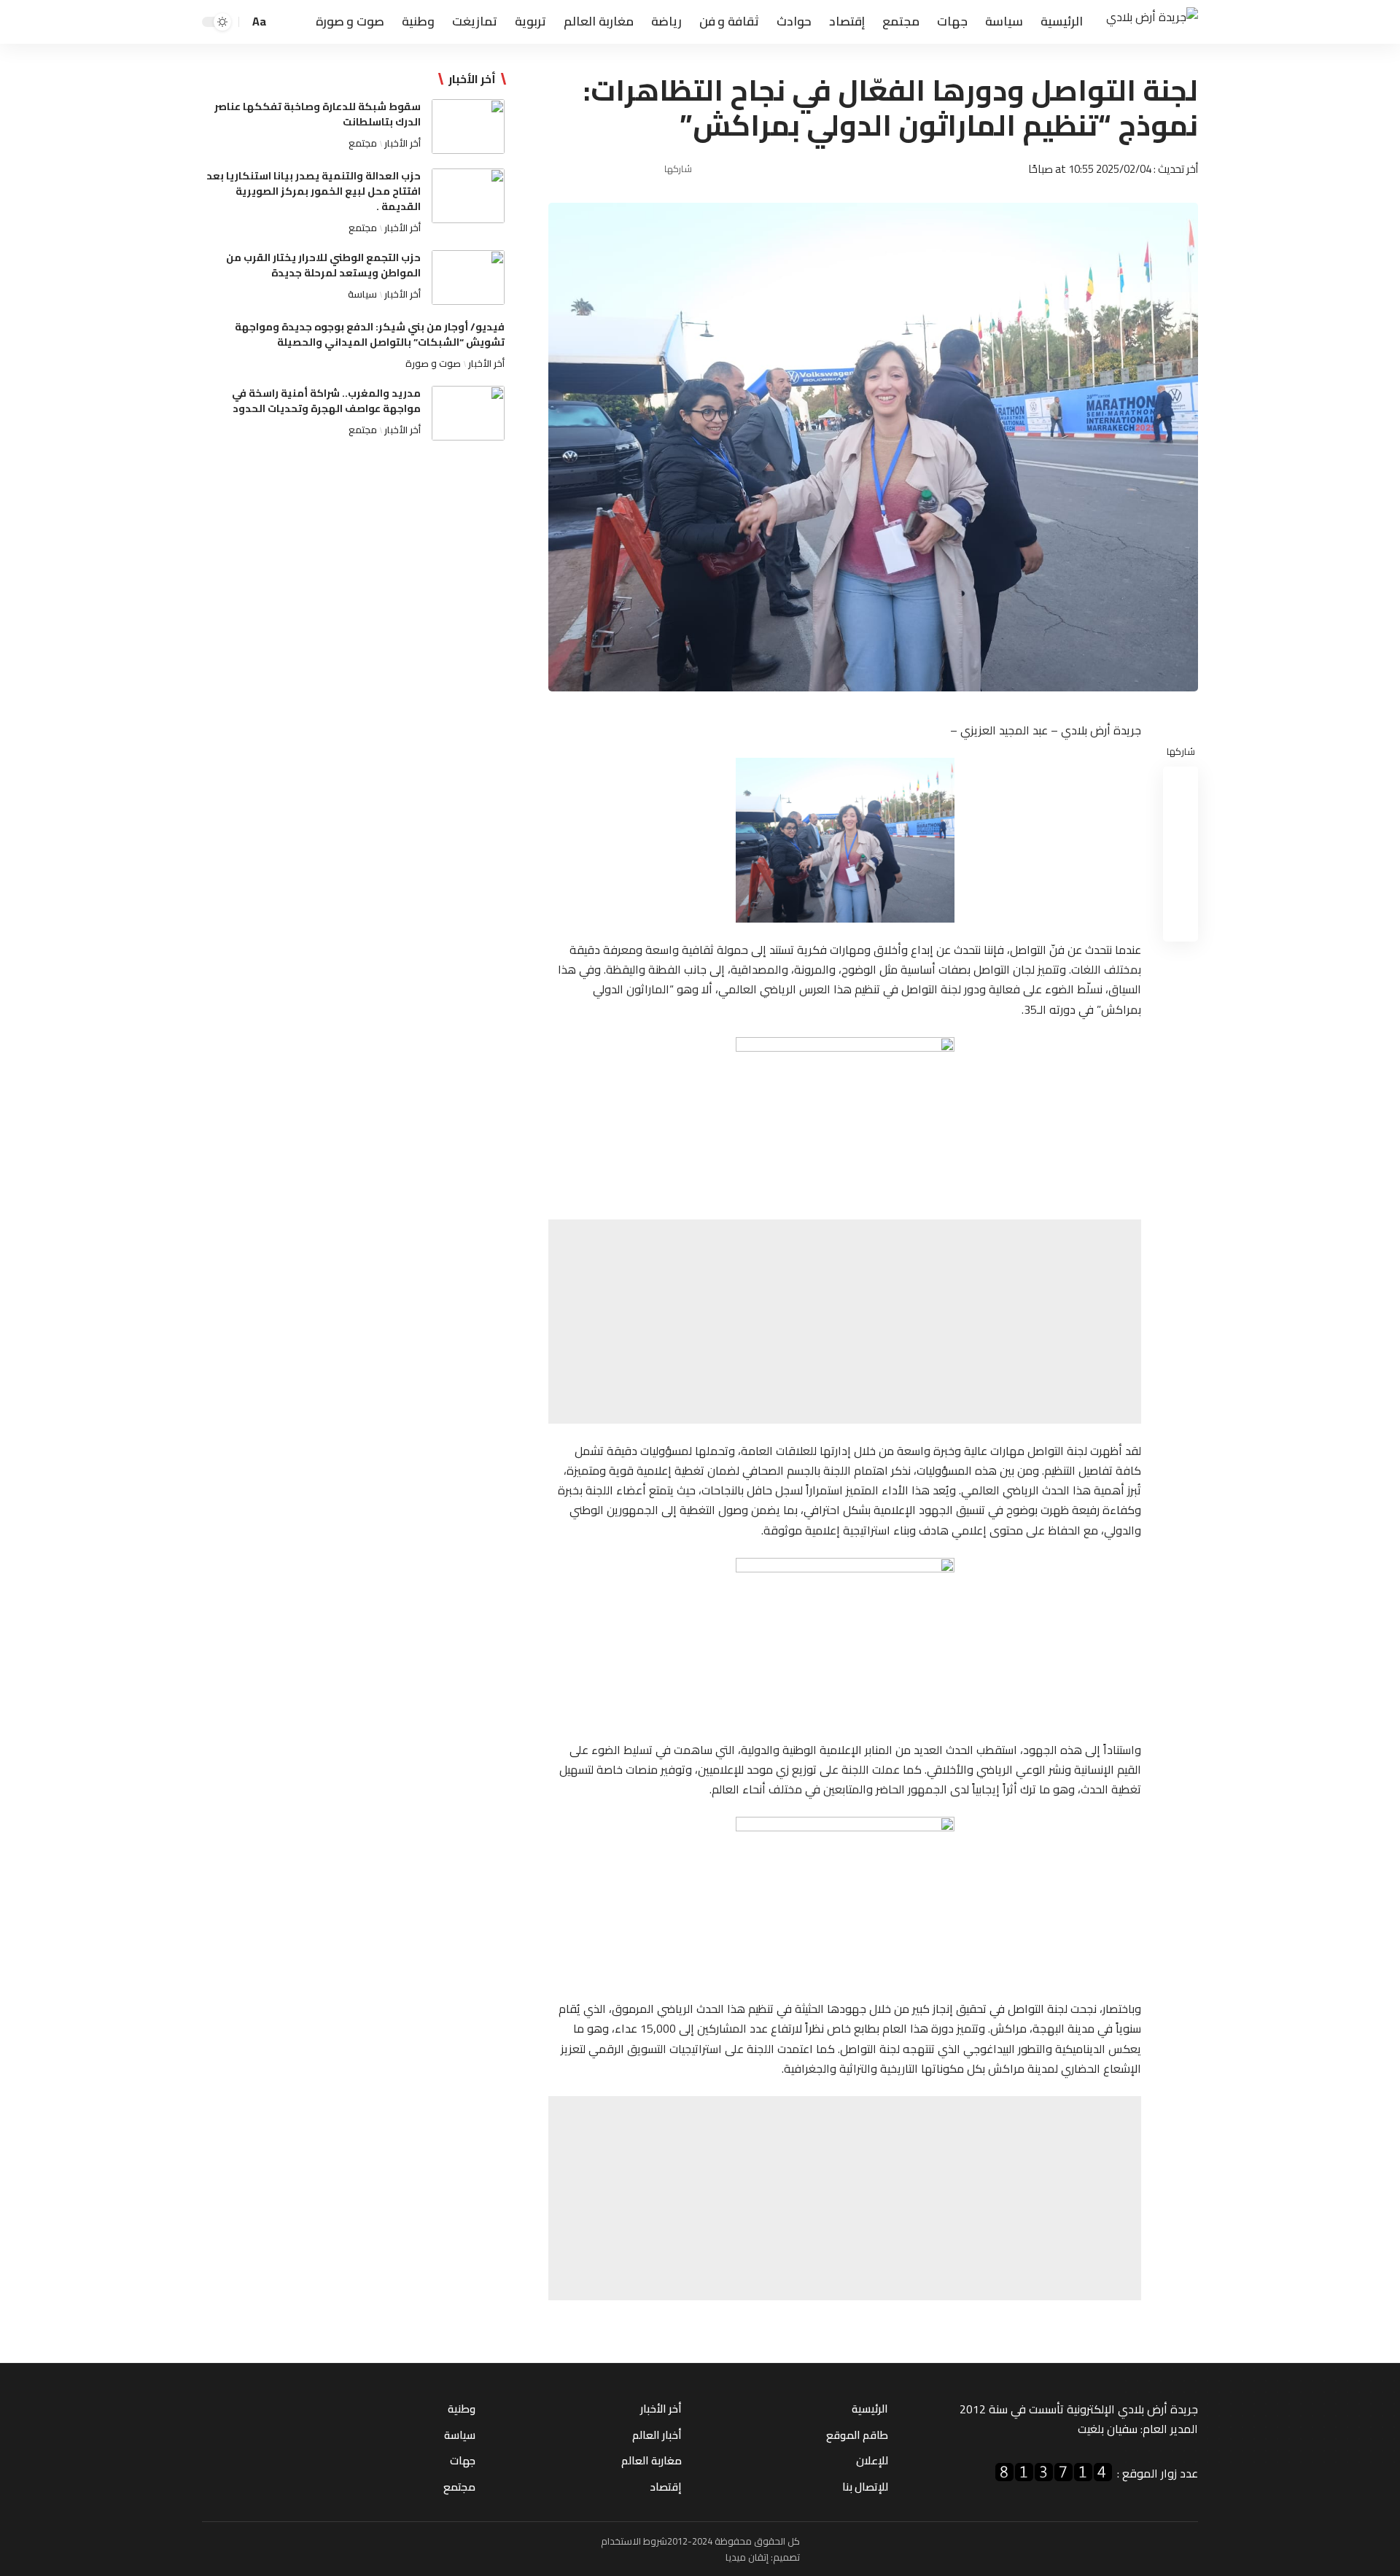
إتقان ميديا (747, 2557)
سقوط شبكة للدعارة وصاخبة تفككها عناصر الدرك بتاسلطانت (318, 114)
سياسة (362, 294)
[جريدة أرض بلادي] (1152, 22)
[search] (283, 22)
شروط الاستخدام (634, 2541)
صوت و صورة (433, 363)
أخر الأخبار (402, 143)
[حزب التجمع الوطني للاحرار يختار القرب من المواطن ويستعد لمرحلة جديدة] (468, 278)
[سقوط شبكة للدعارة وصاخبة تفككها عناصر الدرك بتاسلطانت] (468, 127)
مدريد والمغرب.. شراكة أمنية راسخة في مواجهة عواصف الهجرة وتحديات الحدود (326, 401)
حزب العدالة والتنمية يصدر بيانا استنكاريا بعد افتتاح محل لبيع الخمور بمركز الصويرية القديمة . (314, 191)
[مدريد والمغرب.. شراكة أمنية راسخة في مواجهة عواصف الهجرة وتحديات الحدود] (468, 413)
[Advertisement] (845, 1322)
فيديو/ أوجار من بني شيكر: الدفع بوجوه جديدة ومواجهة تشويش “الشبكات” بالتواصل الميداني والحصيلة (370, 334)
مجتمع (363, 143)
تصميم (786, 2557)
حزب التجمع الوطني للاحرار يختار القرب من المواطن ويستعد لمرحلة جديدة (323, 265)
